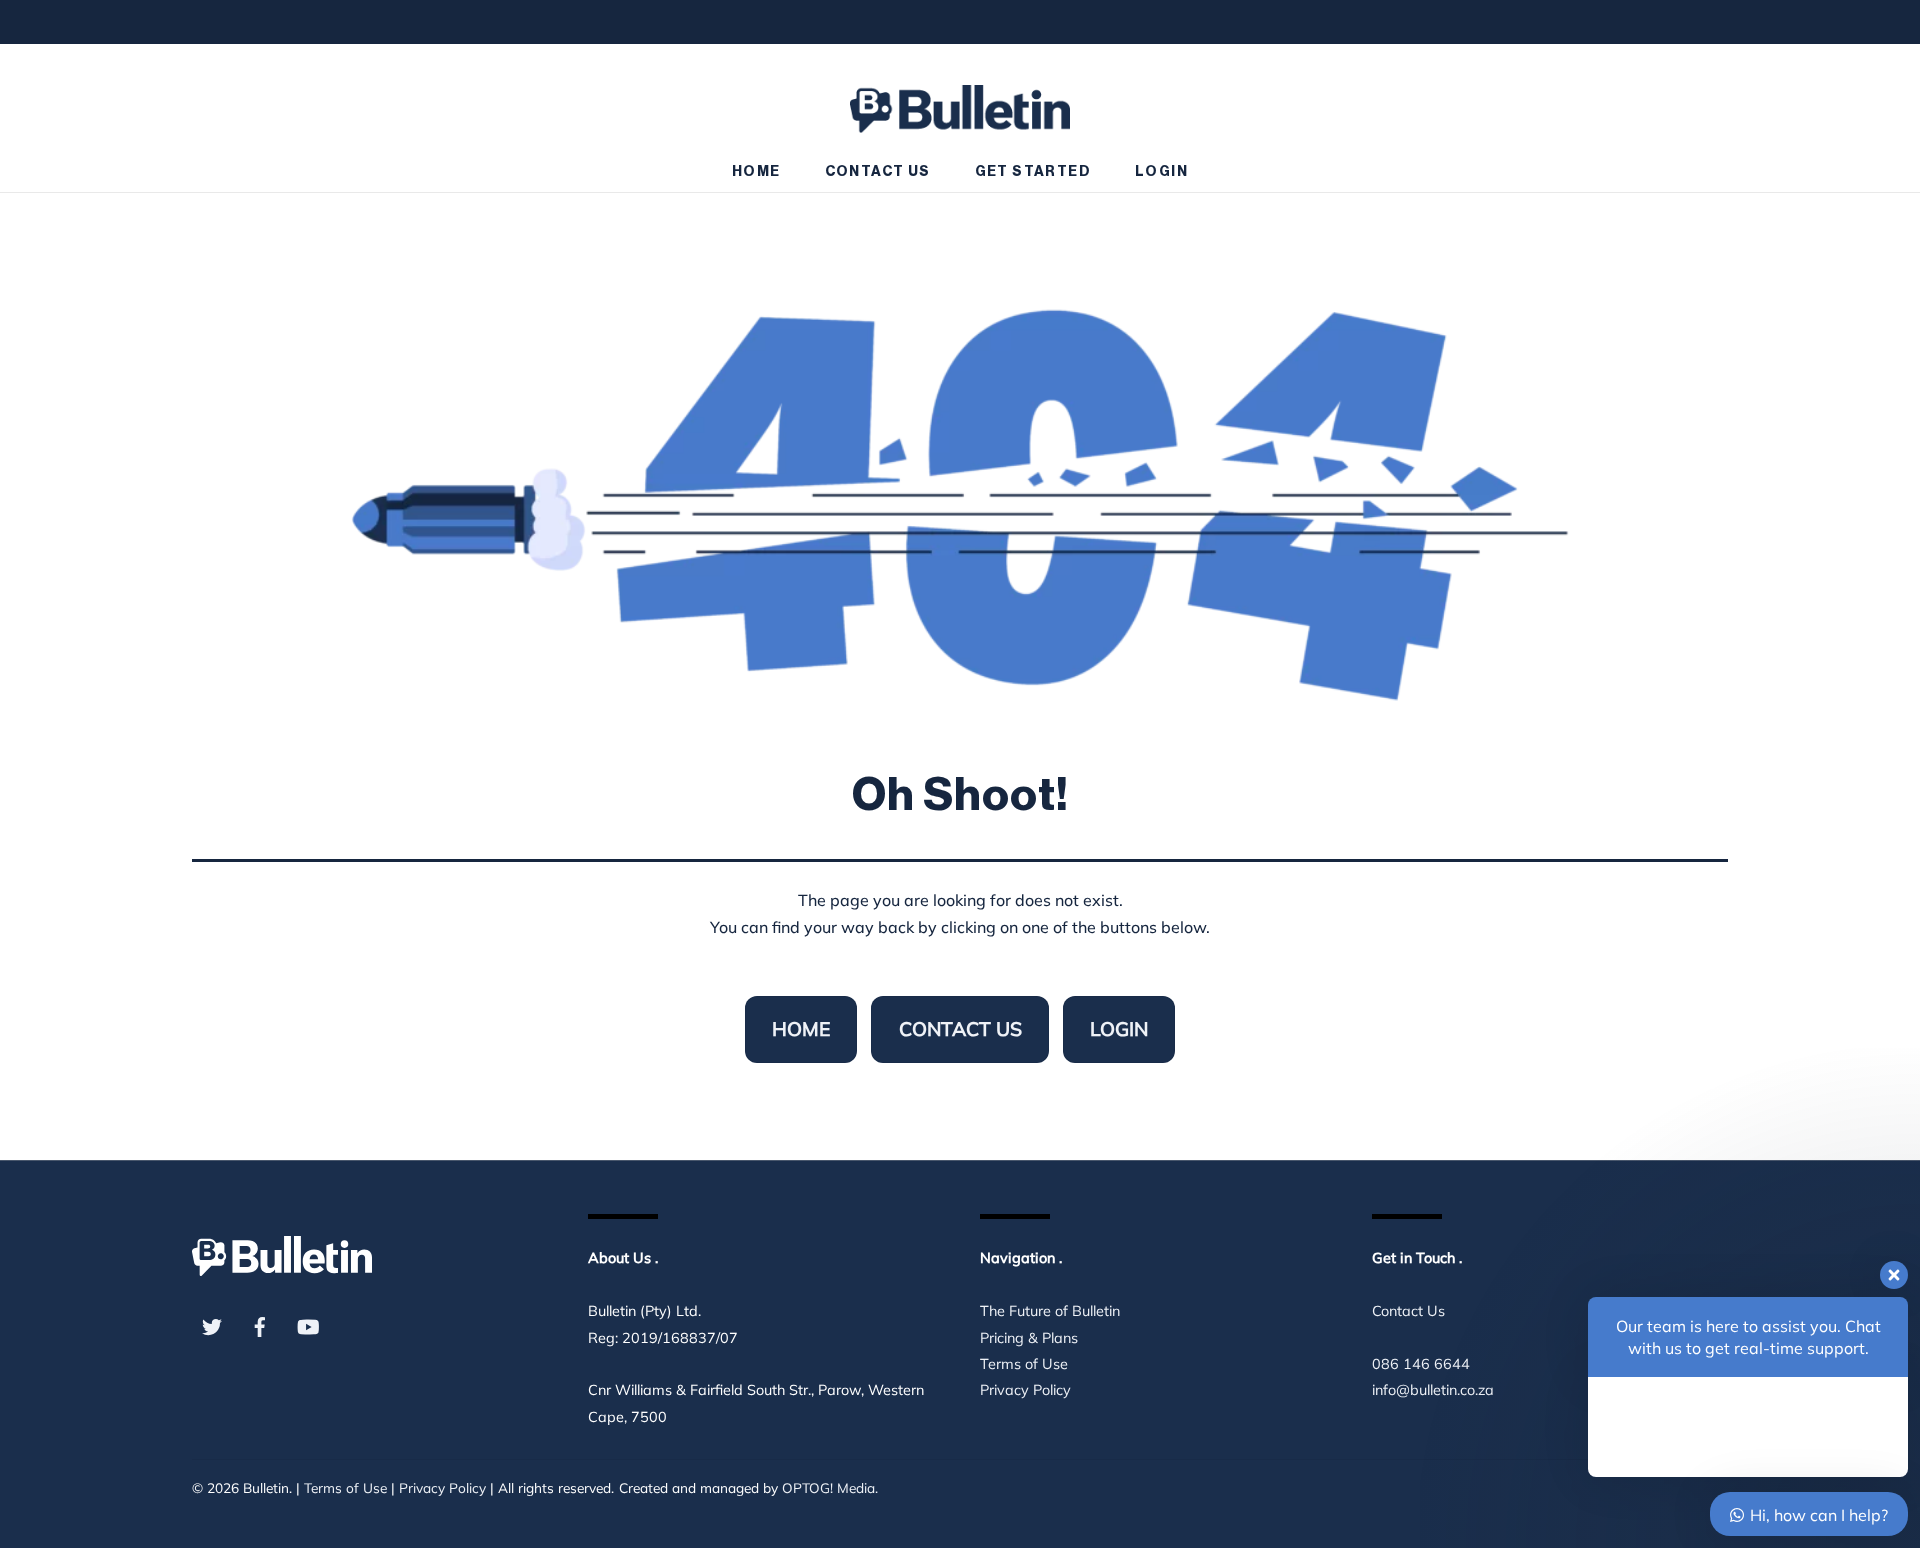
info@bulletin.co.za (1433, 1390)
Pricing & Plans (1029, 1338)
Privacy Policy (1025, 1390)
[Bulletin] (960, 99)
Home (756, 172)
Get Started (1033, 172)
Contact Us (878, 172)
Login (1161, 172)
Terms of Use (1024, 1364)
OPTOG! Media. (830, 1487)
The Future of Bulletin (1050, 1311)
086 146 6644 (1421, 1364)
